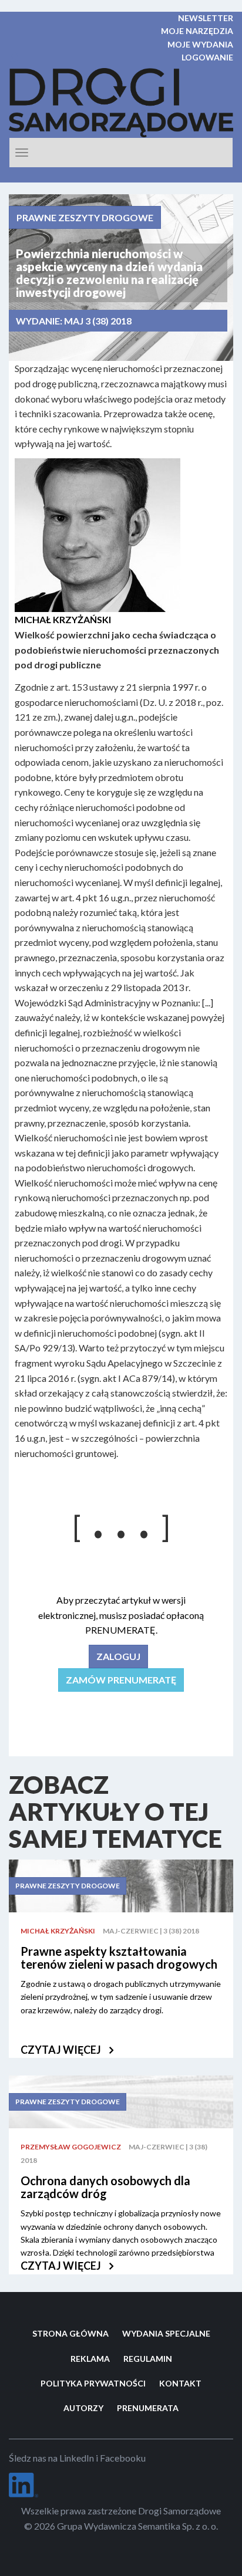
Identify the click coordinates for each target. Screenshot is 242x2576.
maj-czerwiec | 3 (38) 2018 (151, 1931)
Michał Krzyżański (63, 619)
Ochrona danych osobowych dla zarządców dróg (105, 2187)
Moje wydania (200, 44)
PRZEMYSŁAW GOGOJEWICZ (71, 2147)
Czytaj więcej (62, 2050)
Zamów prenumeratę (121, 1680)
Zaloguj (118, 1656)
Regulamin (148, 2359)
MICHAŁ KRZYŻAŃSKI (58, 1931)
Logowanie (207, 57)
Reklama (90, 2359)
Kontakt (180, 2383)
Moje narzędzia (197, 31)
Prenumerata (148, 2408)
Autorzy (83, 2408)
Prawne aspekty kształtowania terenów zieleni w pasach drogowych (119, 1958)
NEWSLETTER (206, 18)
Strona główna (70, 2333)
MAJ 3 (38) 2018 (98, 321)
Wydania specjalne (166, 2333)
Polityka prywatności (93, 2383)
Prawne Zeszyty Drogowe (85, 217)
